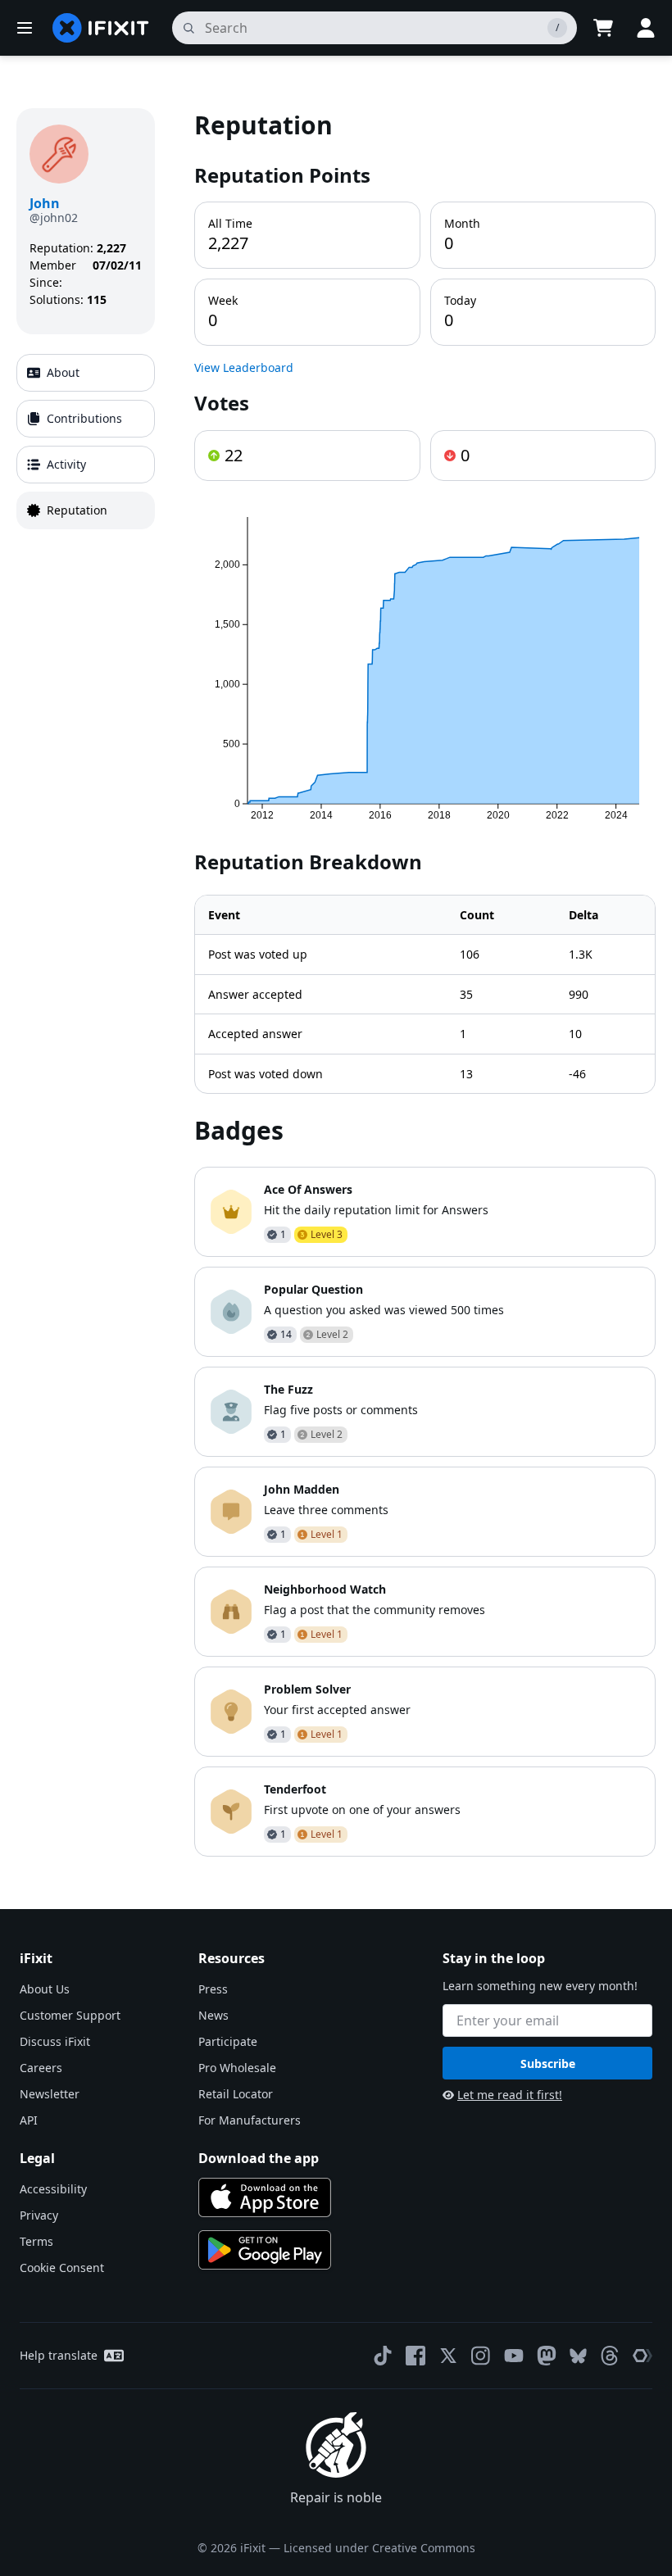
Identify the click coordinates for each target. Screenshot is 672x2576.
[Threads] (610, 2356)
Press (213, 1989)
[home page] (101, 28)
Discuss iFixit (55, 2041)
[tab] (86, 373)
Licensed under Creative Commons (379, 2548)
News (213, 2015)
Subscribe (548, 2064)
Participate (228, 2041)
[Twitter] (448, 2356)
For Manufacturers (250, 2120)
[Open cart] (603, 28)
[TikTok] (383, 2356)
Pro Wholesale (237, 2068)
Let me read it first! (510, 2095)
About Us (45, 1989)
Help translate (59, 2355)
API (29, 2120)
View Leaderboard (244, 367)
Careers (41, 2068)
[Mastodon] (547, 2356)
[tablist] (86, 442)
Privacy (39, 2215)
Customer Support (70, 2015)
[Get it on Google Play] (265, 2250)
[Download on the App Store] (265, 2197)
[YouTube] (514, 2356)
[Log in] (646, 28)
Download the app (259, 2158)
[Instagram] (481, 2356)
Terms (36, 2241)
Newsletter (50, 2094)
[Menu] (25, 28)
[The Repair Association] (642, 2356)
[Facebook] (415, 2356)
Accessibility (53, 2189)
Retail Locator (236, 2094)
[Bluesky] (578, 2356)
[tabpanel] (425, 982)
